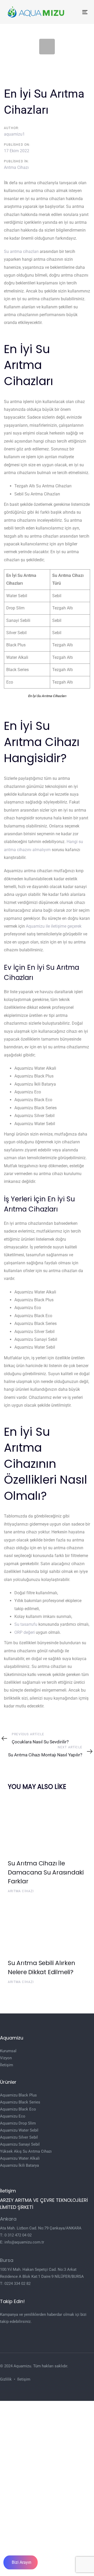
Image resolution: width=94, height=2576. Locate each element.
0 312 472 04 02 (18, 2235)
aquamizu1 (14, 134)
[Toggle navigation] (74, 12)
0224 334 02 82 (17, 2284)
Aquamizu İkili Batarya (19, 2165)
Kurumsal (8, 2051)
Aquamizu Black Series (20, 2102)
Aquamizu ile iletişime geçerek (54, 926)
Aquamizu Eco (13, 2116)
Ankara (8, 2219)
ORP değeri (25, 1632)
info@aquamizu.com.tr (24, 2242)
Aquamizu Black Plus (18, 2095)
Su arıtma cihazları (21, 251)
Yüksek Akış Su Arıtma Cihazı (26, 2151)
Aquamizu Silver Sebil (19, 2137)
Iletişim (24, 2379)
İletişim (7, 2065)
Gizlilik (6, 2379)
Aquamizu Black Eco (18, 2109)
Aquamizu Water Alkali (20, 2158)
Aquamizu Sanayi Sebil (20, 2144)
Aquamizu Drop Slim (18, 2123)
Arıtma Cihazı (16, 167)
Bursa (7, 2260)
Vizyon (6, 2058)
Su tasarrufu (26, 1624)
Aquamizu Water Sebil (19, 2130)
